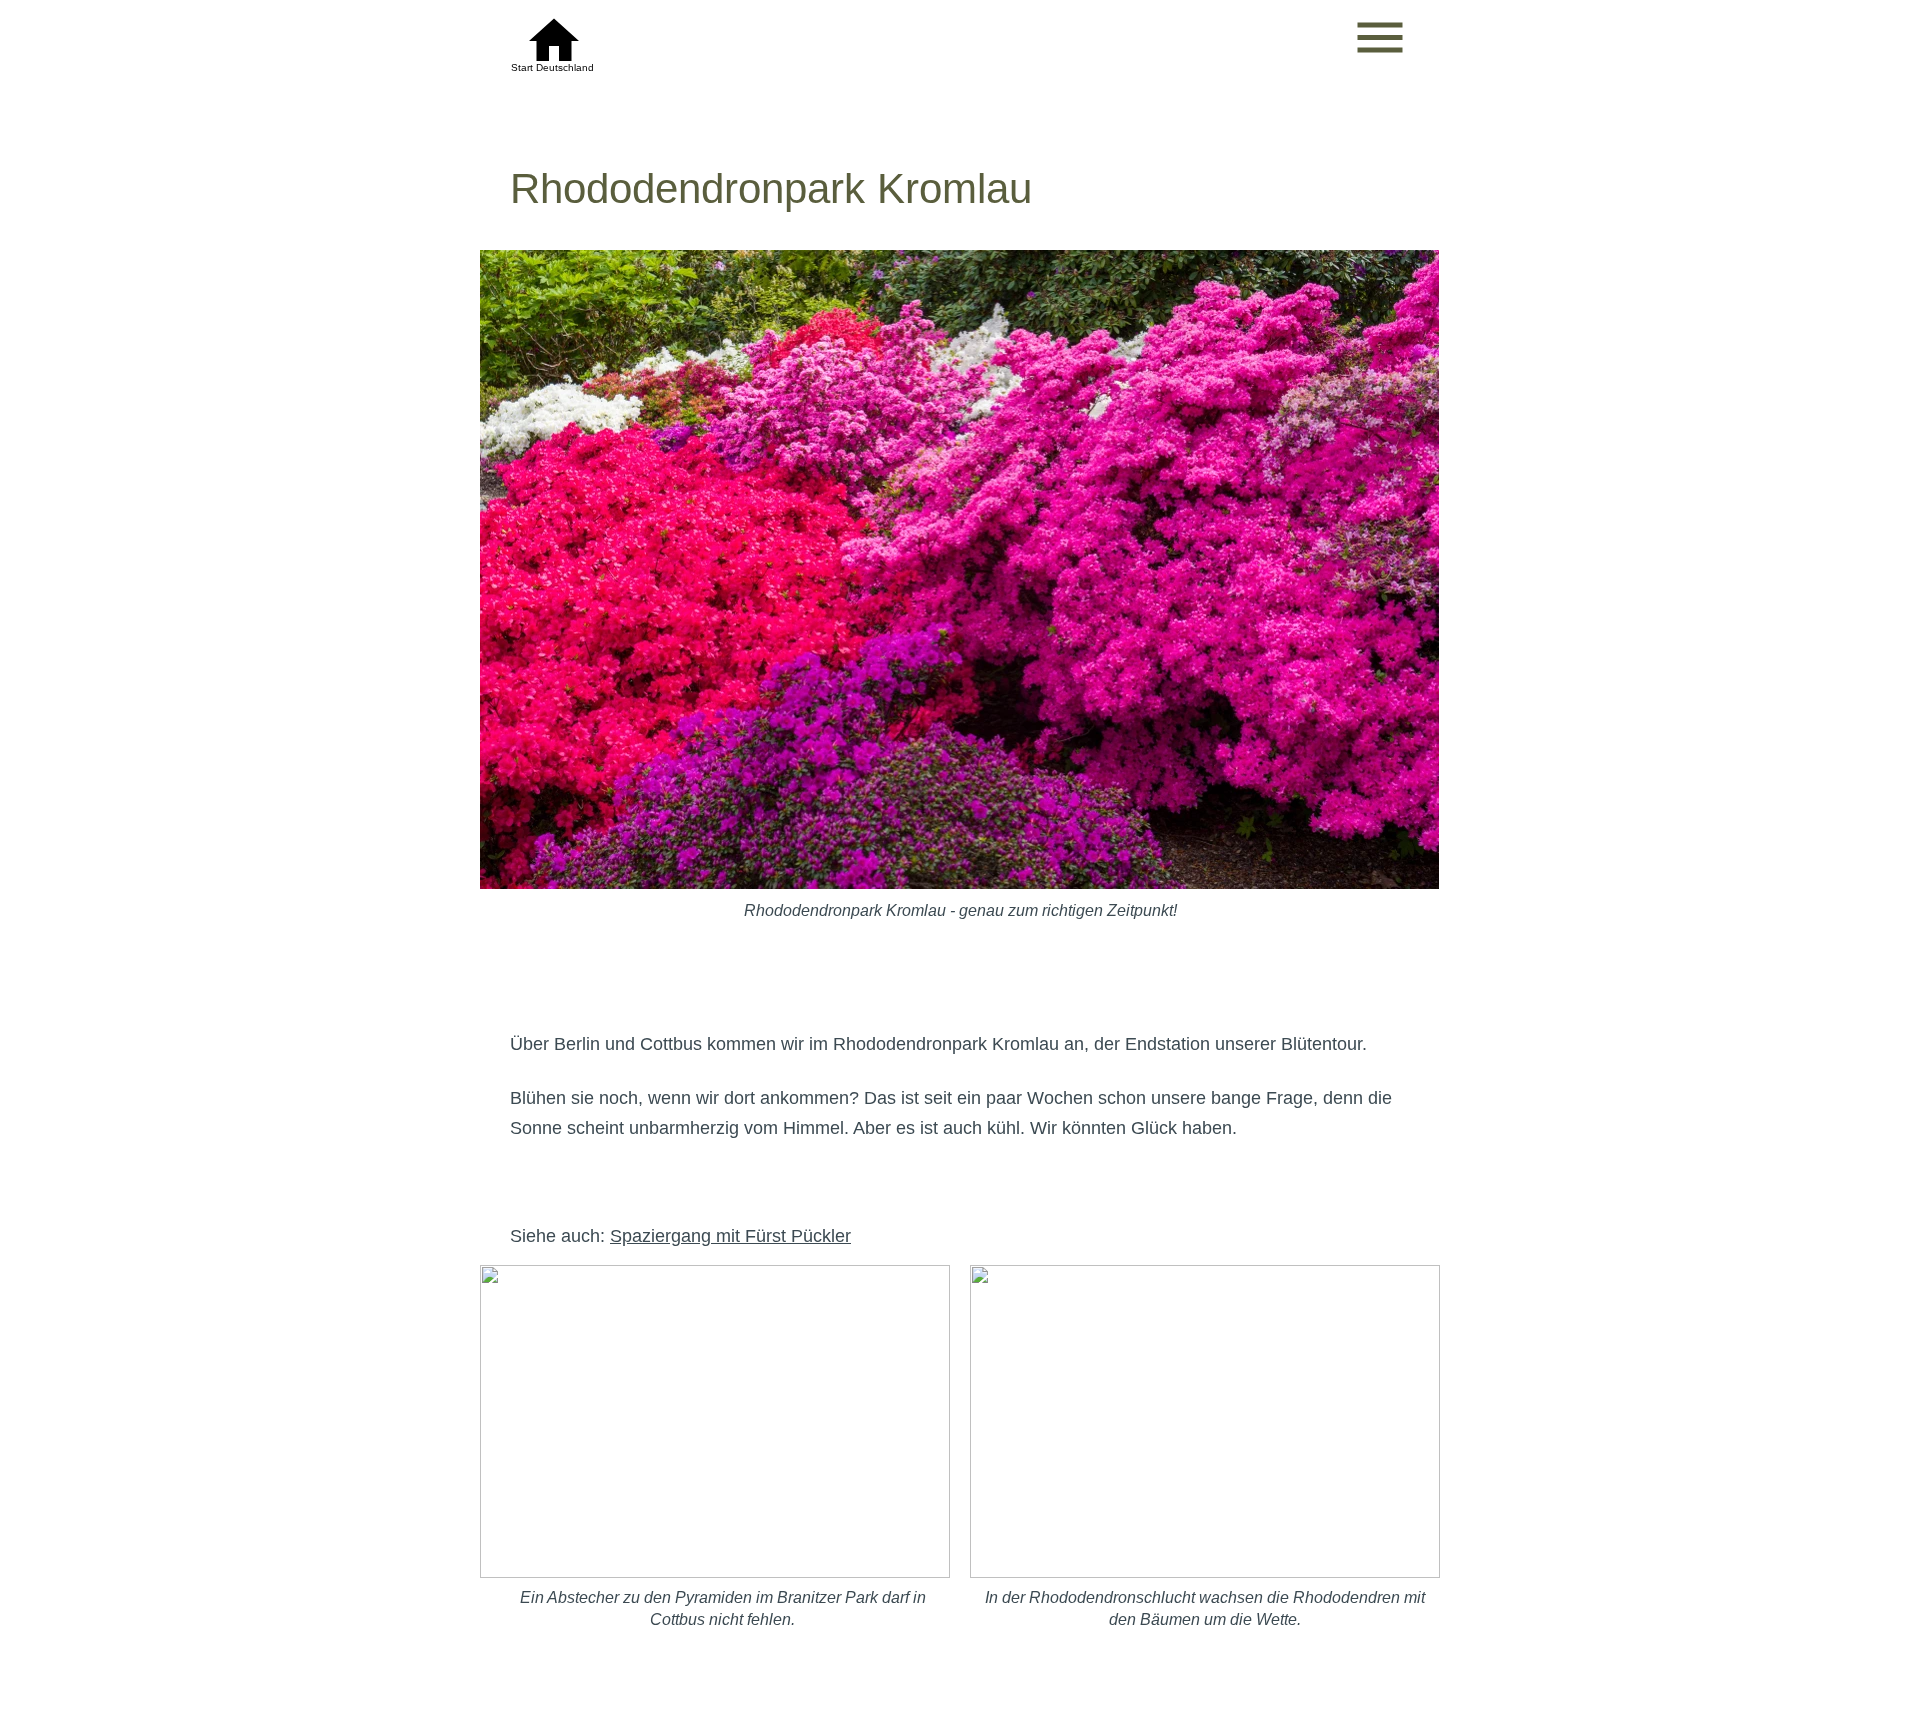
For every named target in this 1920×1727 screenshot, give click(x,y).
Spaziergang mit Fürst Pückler (730, 1236)
